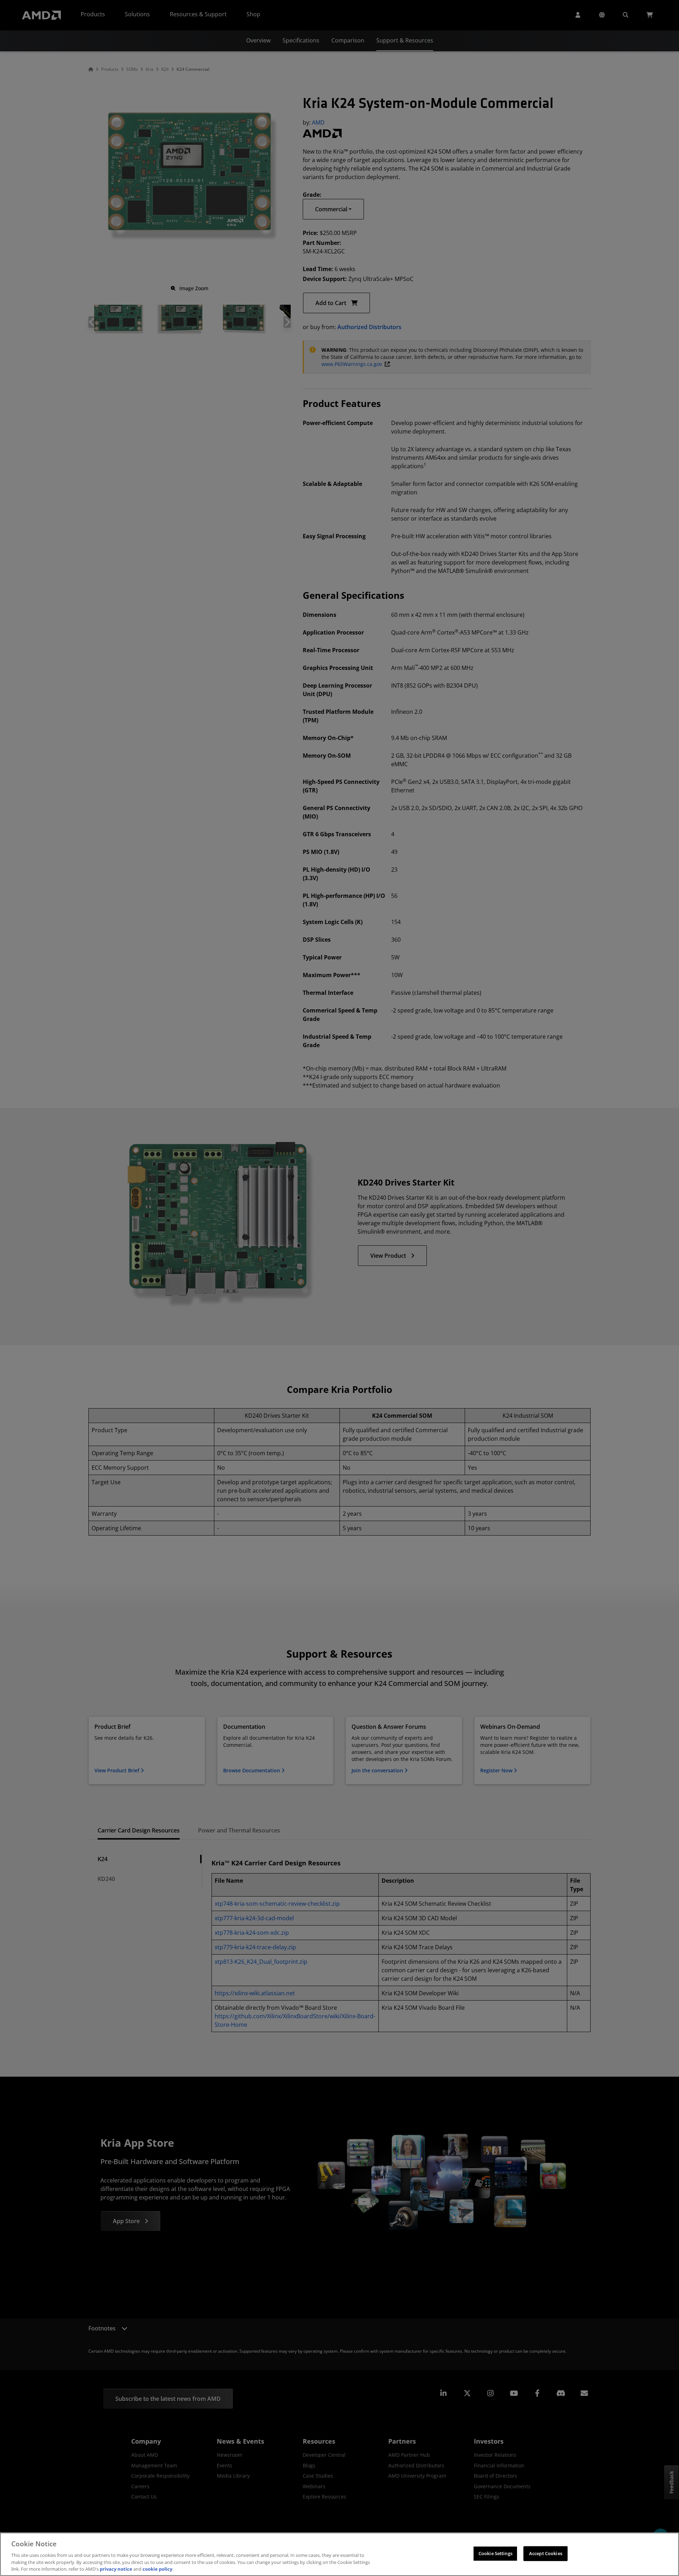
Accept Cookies (546, 2553)
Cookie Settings (495, 2553)
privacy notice (116, 2569)
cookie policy (157, 2569)
